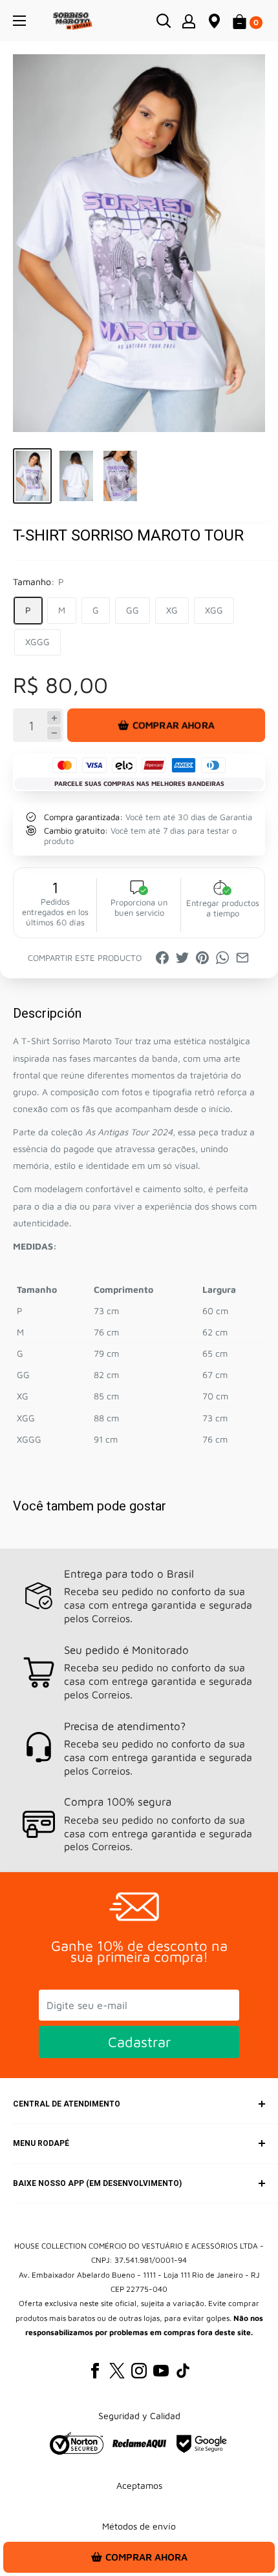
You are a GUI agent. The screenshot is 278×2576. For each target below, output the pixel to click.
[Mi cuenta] (189, 21)
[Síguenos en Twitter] (117, 2371)
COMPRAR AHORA (173, 725)
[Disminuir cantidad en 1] (54, 733)
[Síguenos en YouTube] (161, 2371)
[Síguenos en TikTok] (183, 2371)
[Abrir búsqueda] (164, 21)
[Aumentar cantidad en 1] (54, 718)
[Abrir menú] (19, 21)
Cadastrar (139, 2042)
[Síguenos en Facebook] (95, 2371)
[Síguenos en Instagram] (139, 2371)
